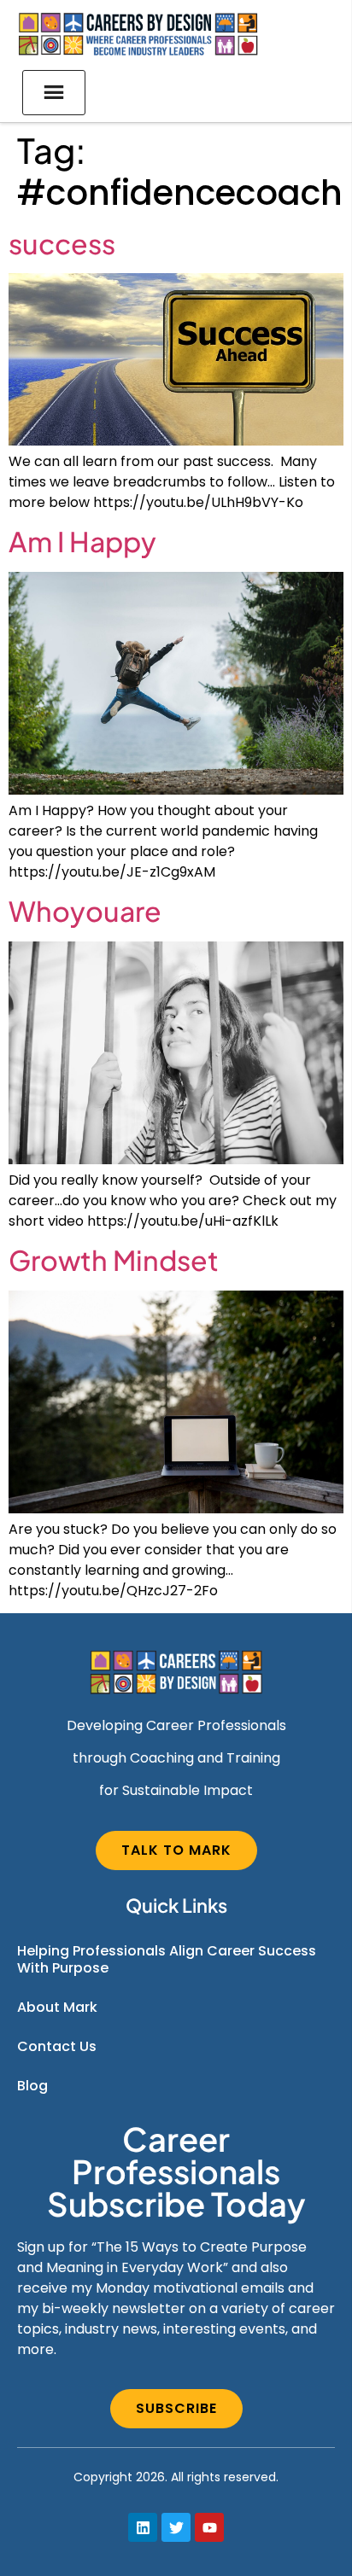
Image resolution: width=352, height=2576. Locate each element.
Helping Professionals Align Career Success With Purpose (167, 1959)
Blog (32, 2086)
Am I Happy (82, 541)
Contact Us (57, 2046)
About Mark (57, 2007)
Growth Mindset (114, 1260)
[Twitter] (176, 2527)
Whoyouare (85, 911)
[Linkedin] (143, 2527)
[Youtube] (209, 2527)
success (62, 243)
